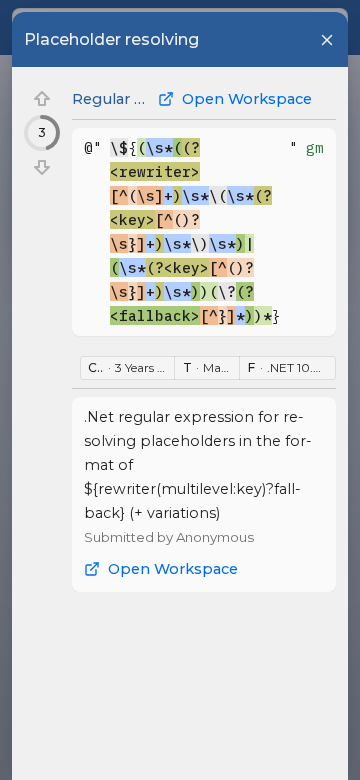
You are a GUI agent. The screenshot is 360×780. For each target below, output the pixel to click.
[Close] (327, 40)
